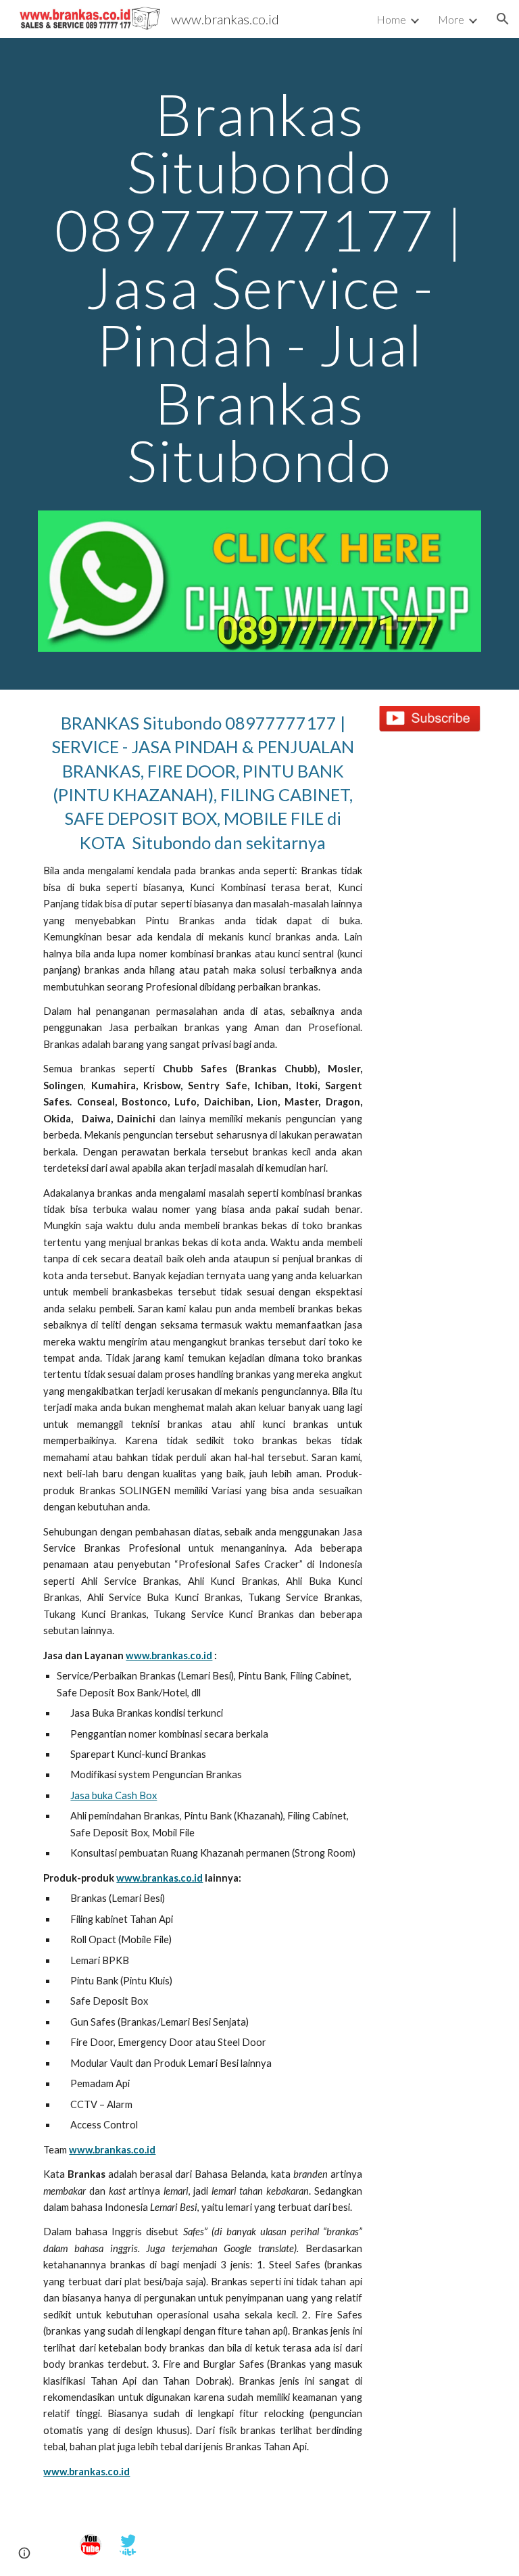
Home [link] (391, 19)
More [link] (451, 19)
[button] (503, 19)
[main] (259, 293)
